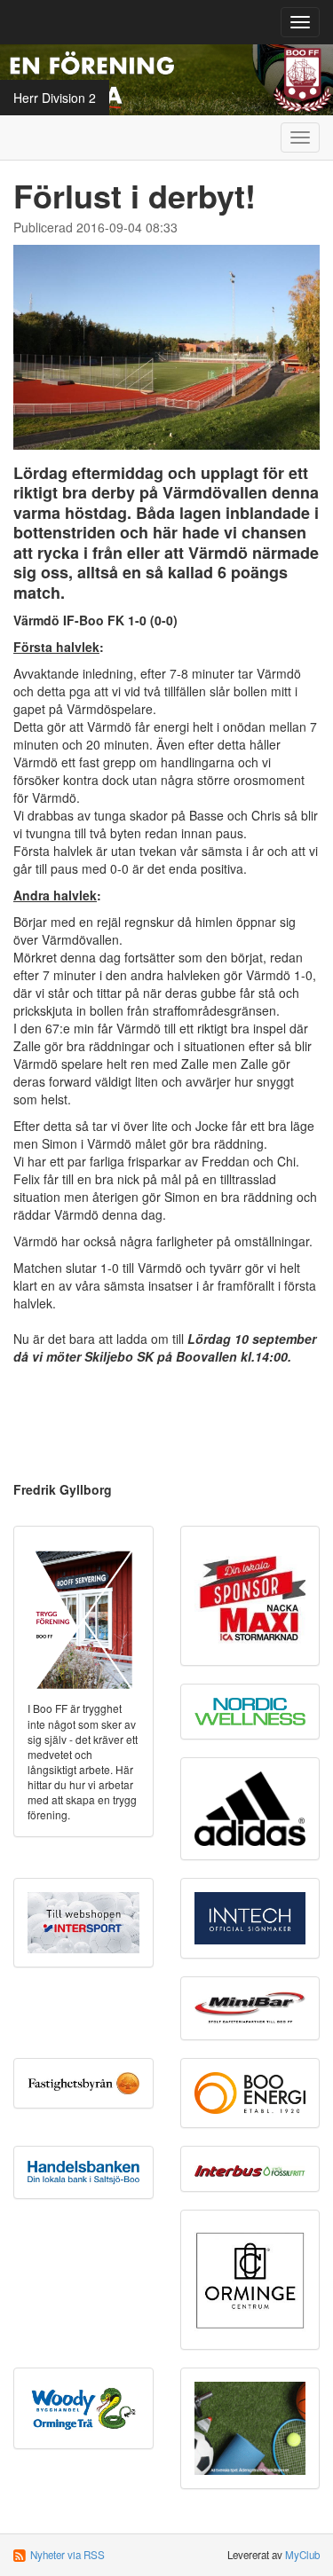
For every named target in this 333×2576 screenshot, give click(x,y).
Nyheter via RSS (67, 2555)
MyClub (302, 2555)
